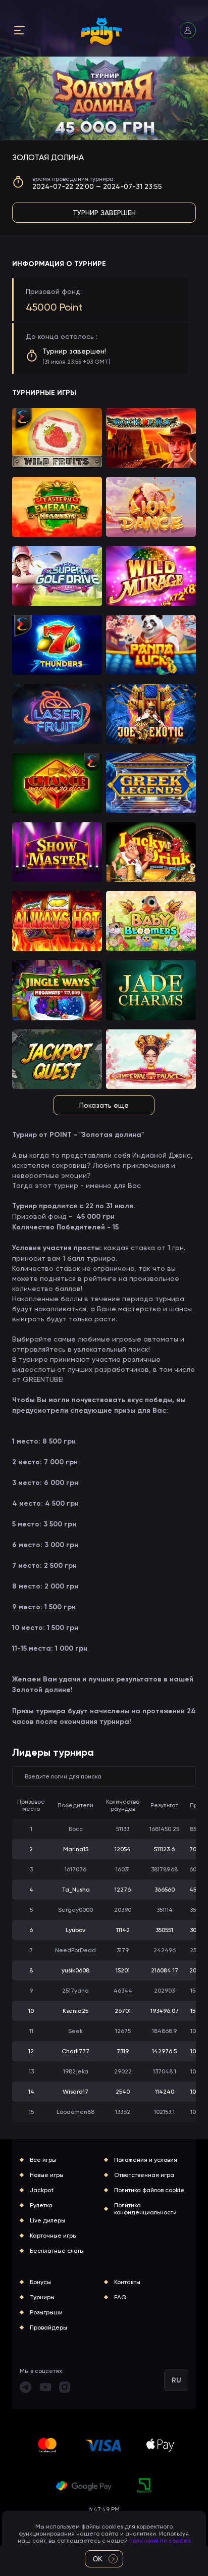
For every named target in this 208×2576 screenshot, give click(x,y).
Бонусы (40, 2282)
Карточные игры (53, 2236)
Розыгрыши (46, 2312)
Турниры (42, 2297)
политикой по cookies (160, 2541)
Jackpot (42, 2190)
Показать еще (104, 1105)
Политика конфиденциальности (145, 2209)
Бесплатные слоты (57, 2251)
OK (98, 2559)
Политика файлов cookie (149, 2190)
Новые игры (47, 2175)
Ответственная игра (144, 2175)
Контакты (127, 2282)
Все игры (43, 2160)
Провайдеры (48, 2327)
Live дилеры (47, 2220)
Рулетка (41, 2205)
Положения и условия (146, 2160)
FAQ (120, 2297)
